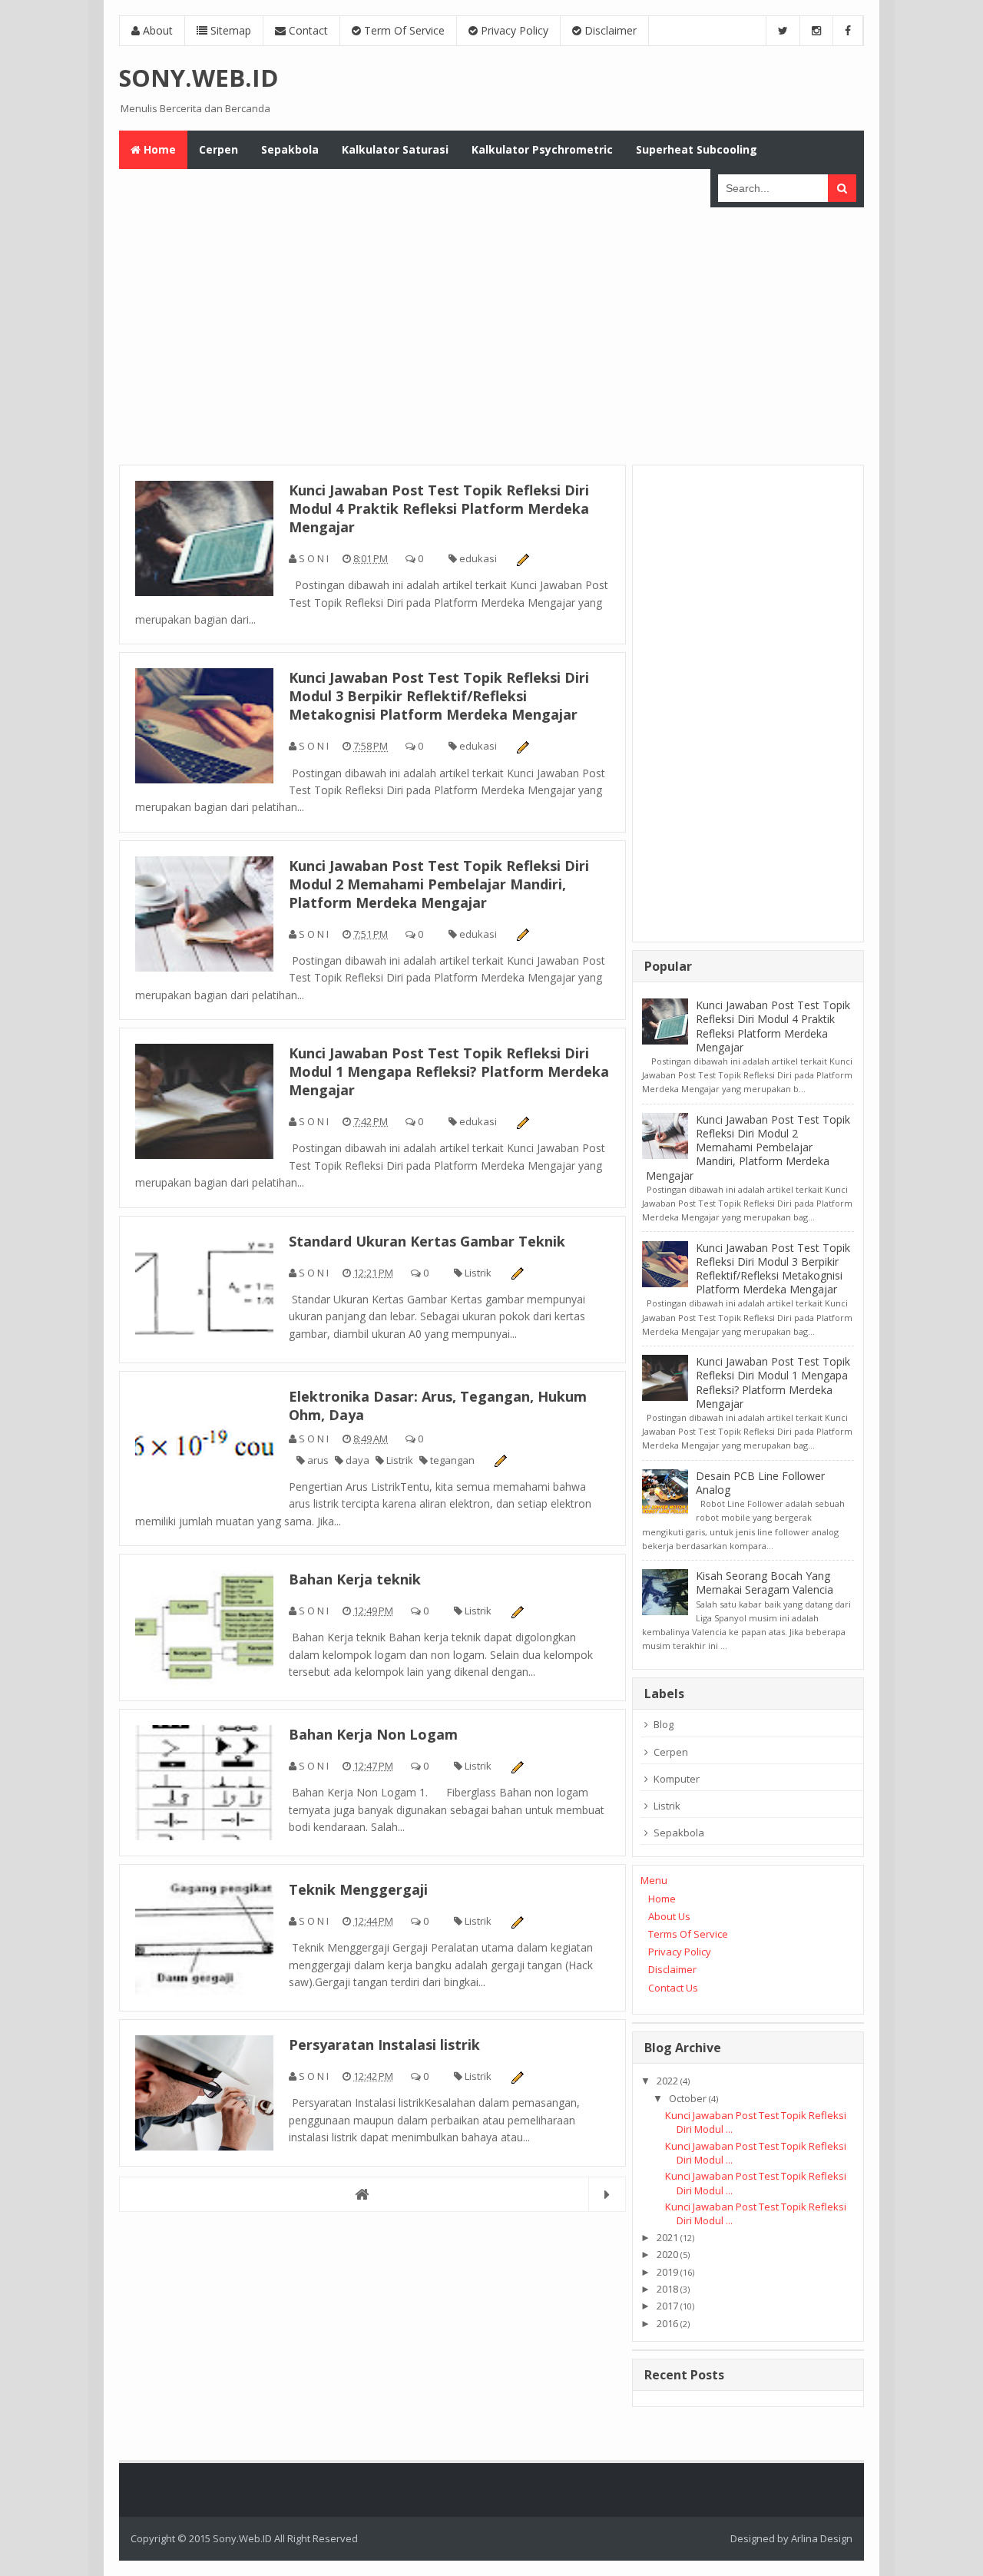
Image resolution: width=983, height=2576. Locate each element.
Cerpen (671, 1752)
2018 (667, 2289)
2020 (667, 2254)
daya (357, 1460)
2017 (667, 2306)
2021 (667, 2237)
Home (662, 1899)
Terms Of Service (688, 1934)
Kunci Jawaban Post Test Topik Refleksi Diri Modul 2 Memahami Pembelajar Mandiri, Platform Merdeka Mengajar (439, 884)
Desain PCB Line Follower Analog (760, 1483)
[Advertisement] (491, 334)
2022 (667, 2081)
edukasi (478, 558)
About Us (669, 1916)
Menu (654, 1880)
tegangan (452, 1460)
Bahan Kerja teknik (355, 1579)
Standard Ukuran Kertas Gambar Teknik (427, 1241)
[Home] (372, 2194)
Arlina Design (822, 2538)
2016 (667, 2323)
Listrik (478, 1273)
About (156, 30)
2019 (667, 2272)
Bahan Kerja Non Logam (373, 1734)
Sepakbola (679, 1833)
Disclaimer (609, 30)
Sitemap (229, 30)
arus (318, 1460)
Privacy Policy (513, 30)
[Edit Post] (522, 558)
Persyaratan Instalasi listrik (384, 2045)
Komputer (677, 1779)
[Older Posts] (607, 2194)
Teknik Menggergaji (358, 1889)
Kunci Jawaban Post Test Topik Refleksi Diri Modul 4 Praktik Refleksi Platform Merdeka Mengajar (439, 508)
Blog (664, 1724)
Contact (307, 30)
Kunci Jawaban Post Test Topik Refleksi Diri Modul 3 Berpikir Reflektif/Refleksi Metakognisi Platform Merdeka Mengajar (439, 696)
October (688, 2098)
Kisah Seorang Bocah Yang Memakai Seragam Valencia (765, 1583)
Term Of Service (403, 30)
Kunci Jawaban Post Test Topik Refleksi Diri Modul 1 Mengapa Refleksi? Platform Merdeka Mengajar (449, 1071)
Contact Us (673, 1988)
